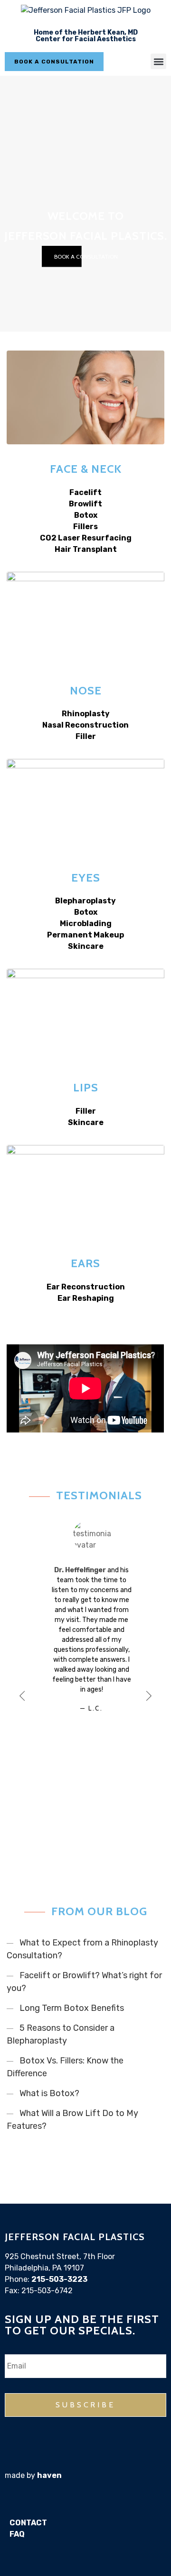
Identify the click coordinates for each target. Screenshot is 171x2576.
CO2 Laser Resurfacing (86, 538)
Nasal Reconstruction (85, 725)
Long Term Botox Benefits (72, 2008)
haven (49, 2475)
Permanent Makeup (85, 935)
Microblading (86, 923)
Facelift (85, 492)
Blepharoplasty (85, 901)
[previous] (32, 1693)
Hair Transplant (86, 549)
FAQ (17, 2534)
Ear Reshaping (86, 1298)
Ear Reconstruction (86, 1287)
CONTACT (28, 2523)
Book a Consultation (86, 257)
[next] (139, 1693)
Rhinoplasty (86, 714)
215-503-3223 (59, 2279)
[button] (158, 61)
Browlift (85, 504)
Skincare (86, 946)
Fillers (85, 527)
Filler (86, 736)
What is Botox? (49, 2093)
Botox (86, 515)
